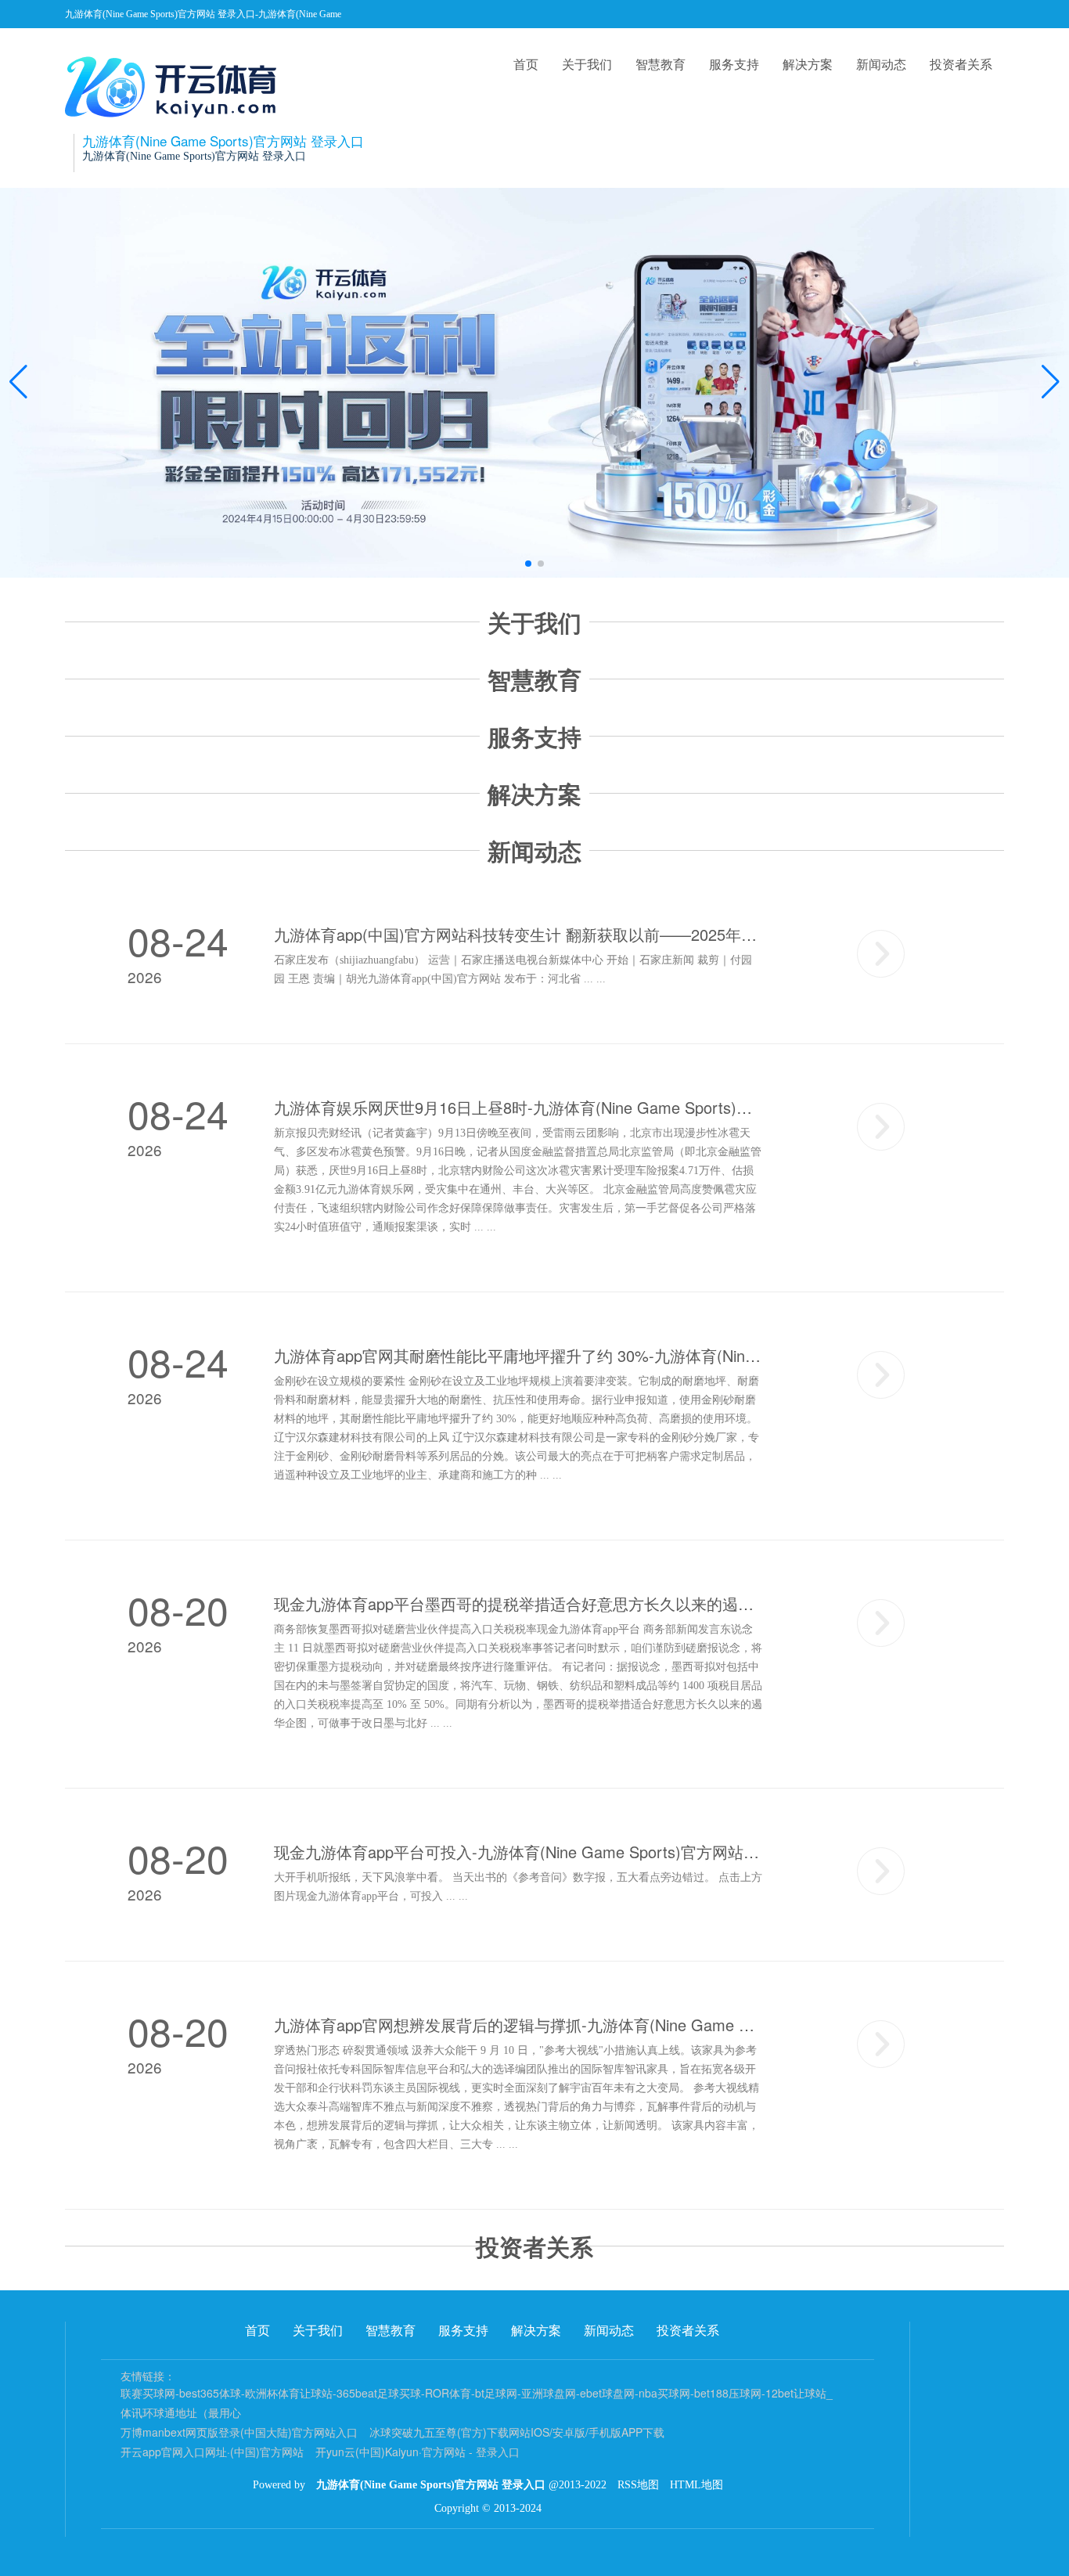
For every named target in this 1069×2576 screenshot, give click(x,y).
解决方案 (808, 64)
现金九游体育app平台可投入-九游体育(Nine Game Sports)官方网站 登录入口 (518, 1852)
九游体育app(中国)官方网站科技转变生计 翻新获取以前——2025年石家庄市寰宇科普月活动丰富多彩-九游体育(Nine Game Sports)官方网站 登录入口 (518, 935)
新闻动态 (881, 64)
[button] (1051, 383)
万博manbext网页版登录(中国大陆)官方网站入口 (239, 2432)
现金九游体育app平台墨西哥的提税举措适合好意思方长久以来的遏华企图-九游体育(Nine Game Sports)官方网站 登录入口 (518, 1604)
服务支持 (734, 64)
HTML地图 (696, 2485)
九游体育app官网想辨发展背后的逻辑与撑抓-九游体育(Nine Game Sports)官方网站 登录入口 (518, 2025)
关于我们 (587, 64)
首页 (526, 64)
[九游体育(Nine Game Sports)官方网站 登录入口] (175, 87)
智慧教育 (660, 64)
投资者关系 (961, 64)
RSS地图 (638, 2485)
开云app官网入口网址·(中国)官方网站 (212, 2452)
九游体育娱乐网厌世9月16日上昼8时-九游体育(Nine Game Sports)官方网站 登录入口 (518, 1108)
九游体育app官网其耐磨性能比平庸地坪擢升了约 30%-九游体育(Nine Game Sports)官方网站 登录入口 (518, 1356)
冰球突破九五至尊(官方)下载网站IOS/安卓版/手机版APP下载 (517, 2432)
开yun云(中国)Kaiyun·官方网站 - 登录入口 (418, 2452)
